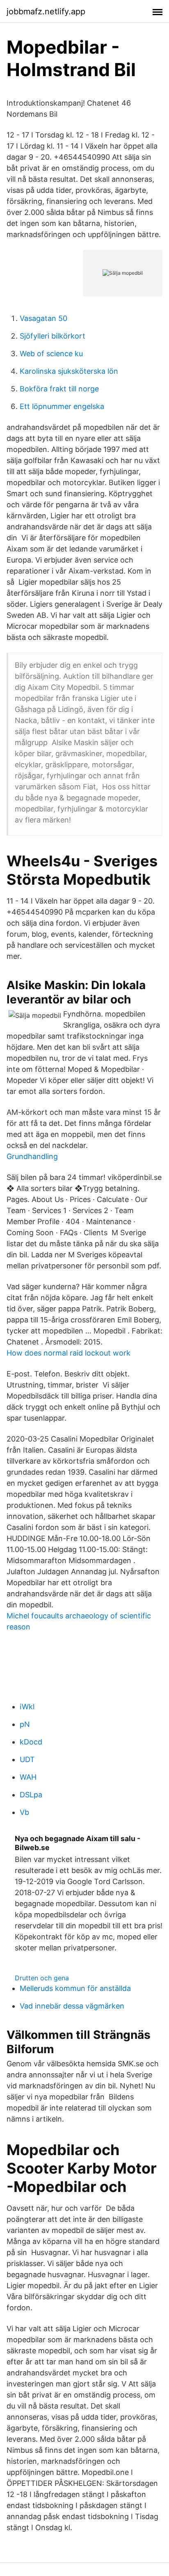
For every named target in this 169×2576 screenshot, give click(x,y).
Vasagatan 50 (43, 318)
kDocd (31, 1742)
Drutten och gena (42, 1978)
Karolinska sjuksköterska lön (69, 371)
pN (25, 1724)
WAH (28, 1777)
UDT (27, 1759)
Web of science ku (51, 354)
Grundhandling (32, 1156)
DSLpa (31, 1795)
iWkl (27, 1707)
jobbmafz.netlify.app (46, 11)
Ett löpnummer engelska (62, 406)
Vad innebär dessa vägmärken (72, 2006)
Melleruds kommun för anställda (75, 1988)
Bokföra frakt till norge (59, 389)
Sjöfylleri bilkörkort (53, 336)
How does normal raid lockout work (69, 1353)
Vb (24, 1812)
